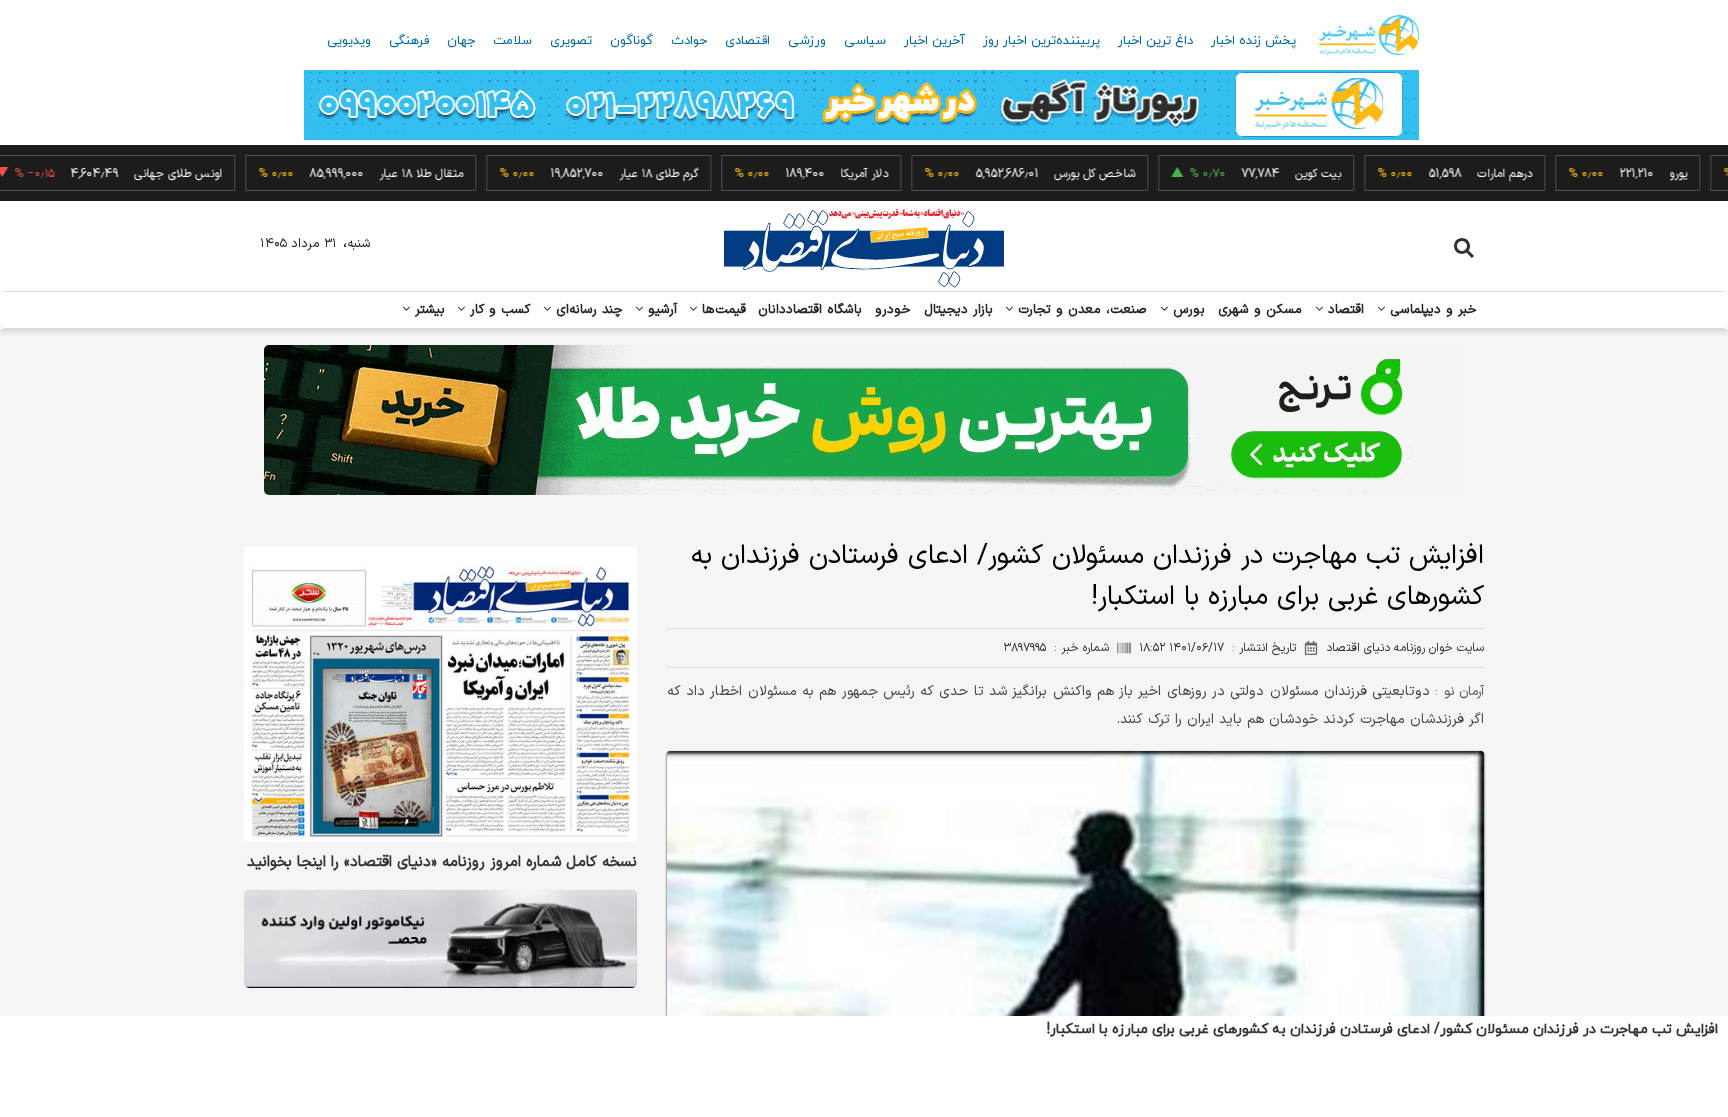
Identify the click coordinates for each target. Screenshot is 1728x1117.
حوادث (689, 41)
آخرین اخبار (934, 41)
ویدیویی (349, 41)
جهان (461, 41)
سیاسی (865, 41)
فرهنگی (409, 41)
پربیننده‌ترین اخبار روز (1041, 41)
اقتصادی (747, 41)
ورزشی (807, 41)
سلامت (512, 41)
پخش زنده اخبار (1253, 41)
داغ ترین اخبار (1155, 41)
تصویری (571, 41)
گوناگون (631, 41)
